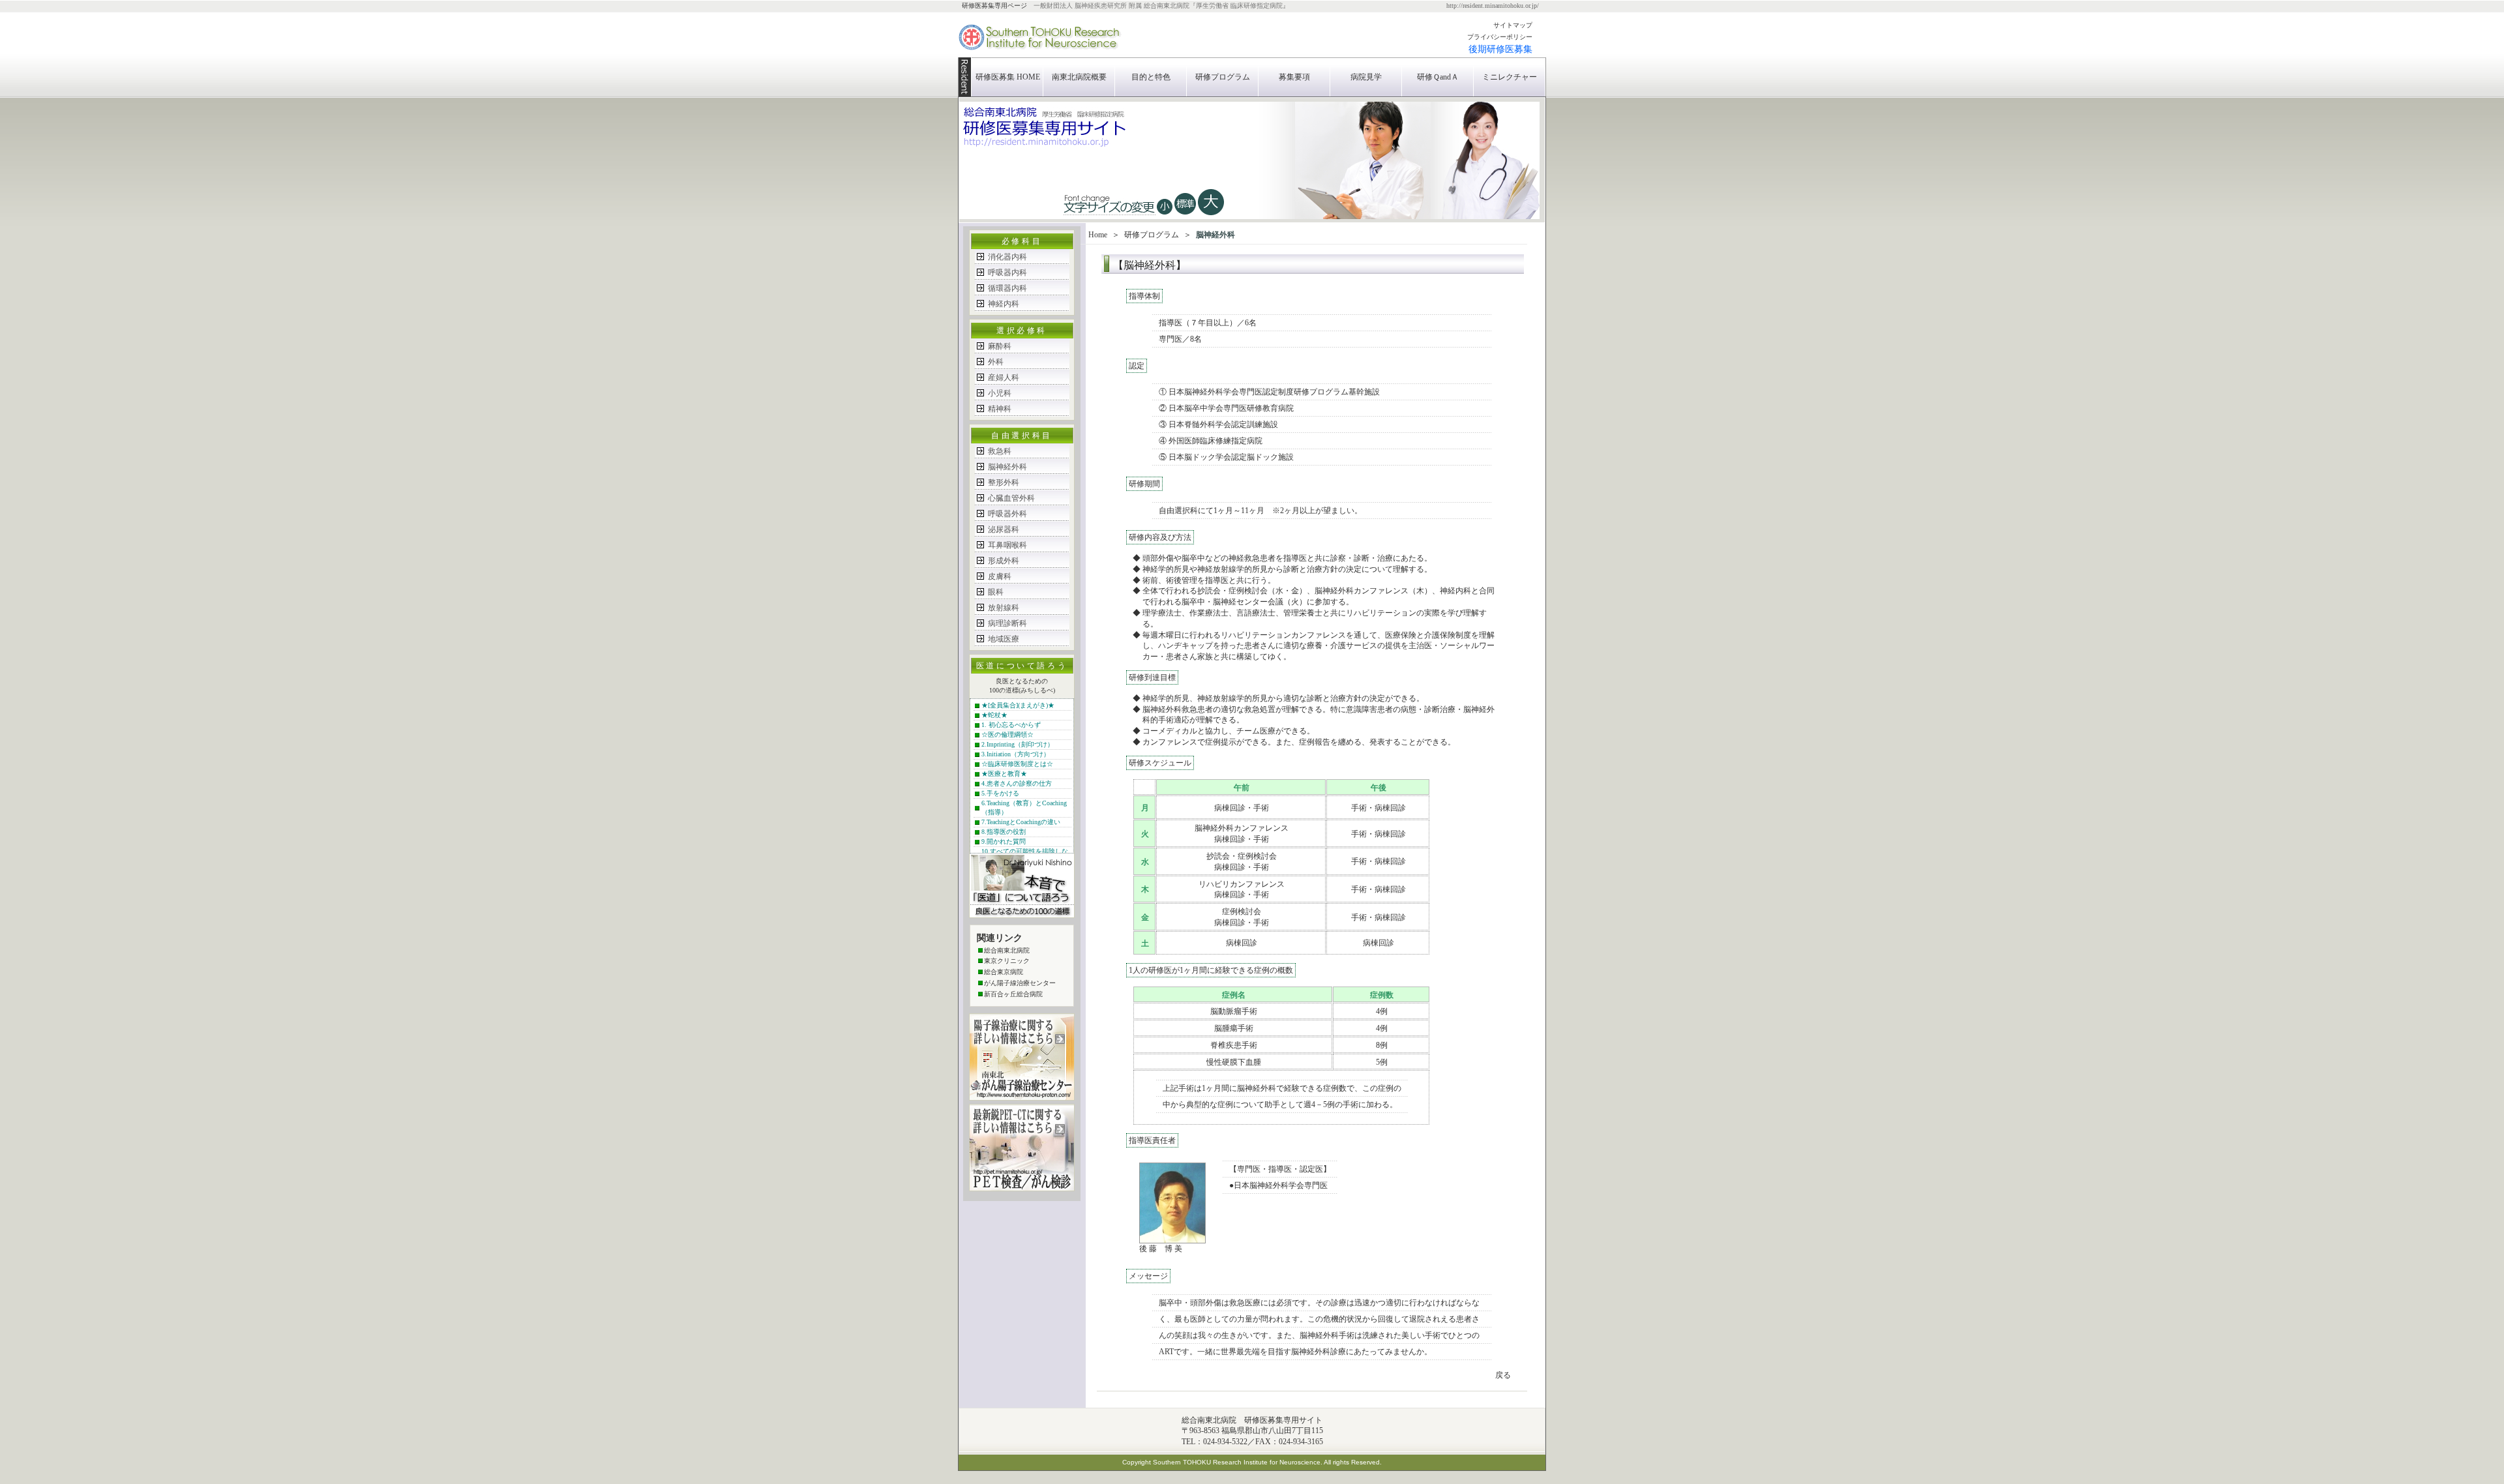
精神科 (1000, 409)
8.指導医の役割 (1004, 832)
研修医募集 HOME (1008, 77)
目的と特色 (1151, 77)
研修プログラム (1223, 77)
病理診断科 (1007, 623)
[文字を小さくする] (1211, 216)
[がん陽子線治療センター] (1022, 1097)
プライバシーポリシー (1500, 37)
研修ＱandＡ (1438, 77)
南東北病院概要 (1079, 77)
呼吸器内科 (1007, 273)
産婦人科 (1004, 378)
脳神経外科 (1007, 467)
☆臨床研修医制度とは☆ (1017, 764)
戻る (1503, 1375)
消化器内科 (1007, 257)
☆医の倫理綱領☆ (1007, 735)
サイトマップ (1513, 25)
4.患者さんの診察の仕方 (1017, 783)
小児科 (1000, 393)
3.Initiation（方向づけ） (1016, 754)
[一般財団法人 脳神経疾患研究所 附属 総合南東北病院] (1040, 55)
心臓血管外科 (1011, 498)
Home (1098, 235)
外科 (996, 362)
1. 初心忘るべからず (1011, 725)
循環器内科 (1007, 288)
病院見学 (1366, 77)
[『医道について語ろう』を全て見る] (1022, 915)
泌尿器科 (1004, 529)
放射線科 (1004, 608)
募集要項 (1294, 77)
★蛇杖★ (994, 715)
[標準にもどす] (1185, 216)
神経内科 (1004, 304)
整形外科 (1004, 482)
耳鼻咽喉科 (1007, 545)
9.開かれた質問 (1004, 841)
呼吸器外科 (1007, 514)
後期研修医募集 (1500, 49)
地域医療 (1004, 639)
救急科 (1000, 451)
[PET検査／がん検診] (1022, 1188)
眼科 (996, 592)
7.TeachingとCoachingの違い (1021, 822)
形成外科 (1004, 561)
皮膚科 (1000, 576)
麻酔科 (1000, 346)
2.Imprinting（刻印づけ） (1018, 744)
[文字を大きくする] (1164, 216)
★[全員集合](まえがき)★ (1018, 705)
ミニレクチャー (1510, 77)
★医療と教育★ (1004, 774)
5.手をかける (1000, 793)
